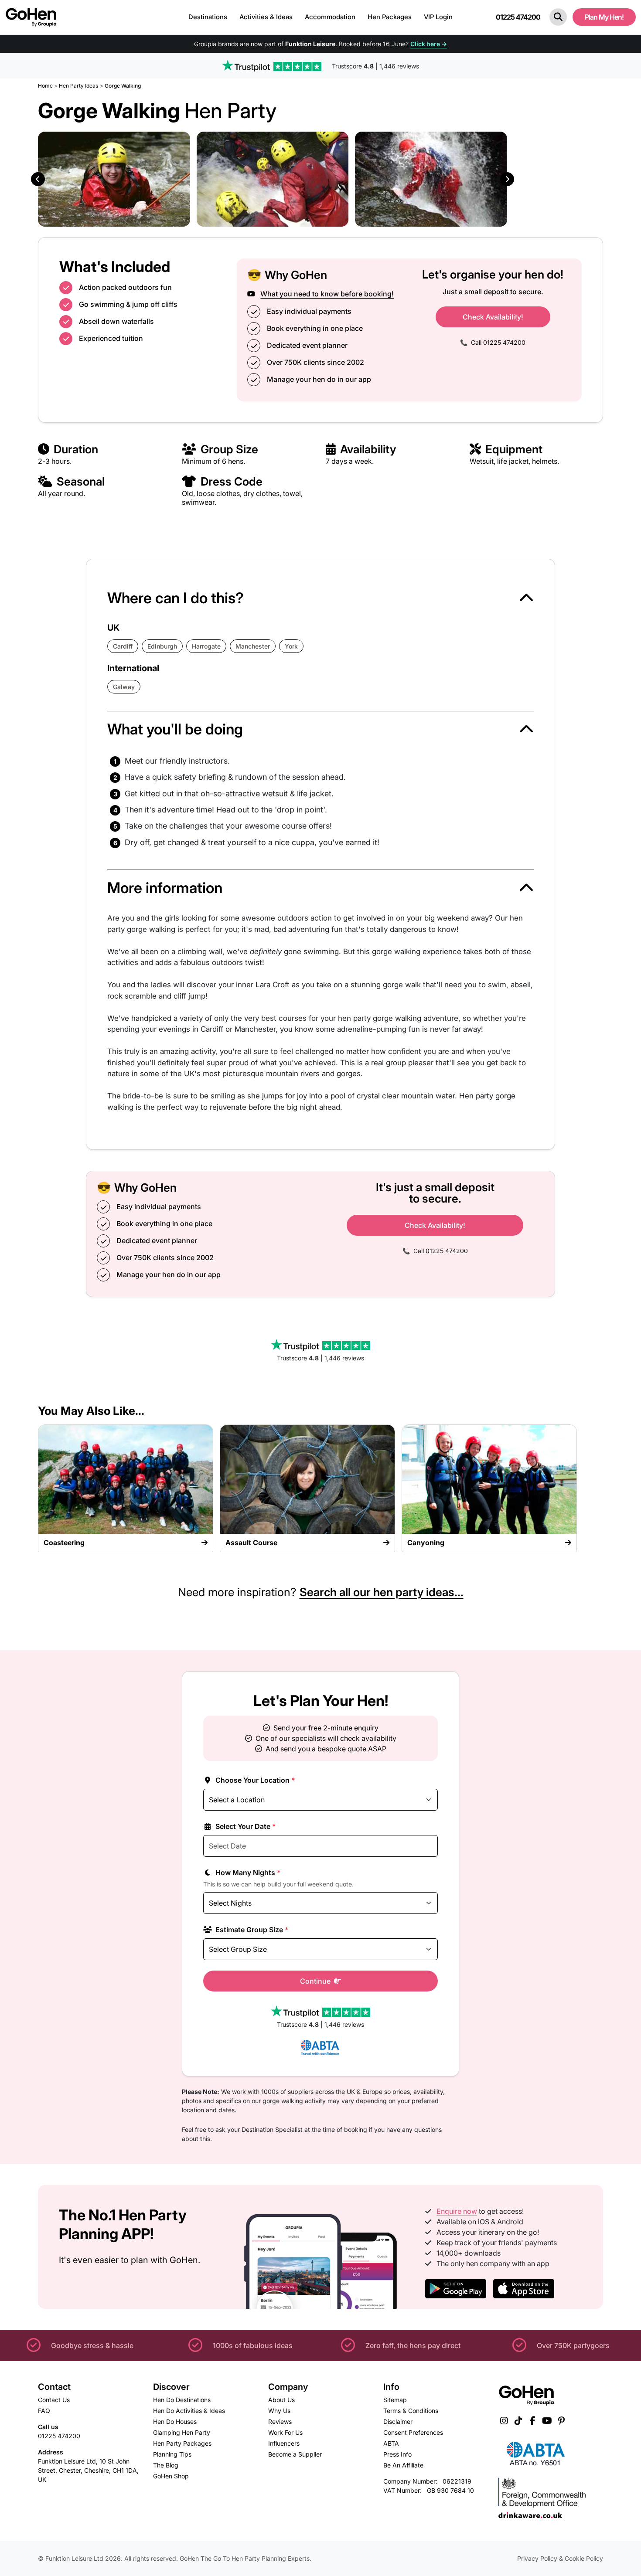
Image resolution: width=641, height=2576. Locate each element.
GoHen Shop (171, 2476)
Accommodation (330, 17)
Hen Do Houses (175, 2421)
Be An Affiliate (403, 2465)
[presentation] (38, 179)
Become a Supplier (295, 2454)
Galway (124, 687)
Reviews (280, 2421)
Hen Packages (390, 17)
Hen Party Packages (182, 2443)
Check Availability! (493, 317)
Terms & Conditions (411, 2411)
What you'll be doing (175, 729)
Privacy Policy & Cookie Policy (560, 2558)
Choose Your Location (254, 1780)
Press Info (397, 2454)
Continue (316, 1981)
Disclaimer (398, 2421)
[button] (558, 17)
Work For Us (285, 2432)
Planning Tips (172, 2454)
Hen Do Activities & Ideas (189, 2411)
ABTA (391, 2443)
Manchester (253, 646)
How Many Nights (247, 1873)
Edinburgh (162, 646)
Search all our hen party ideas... (382, 1592)
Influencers (284, 2443)
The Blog (166, 2465)
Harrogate (206, 646)
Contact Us (54, 2400)
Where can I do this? (176, 598)
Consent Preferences (413, 2432)
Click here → (429, 44)
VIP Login (438, 17)
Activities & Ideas (266, 17)
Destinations (208, 17)
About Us (281, 2400)
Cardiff (123, 646)
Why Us (279, 2411)
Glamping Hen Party (182, 2432)
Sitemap (395, 2400)
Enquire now (457, 2211)
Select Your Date (245, 1826)
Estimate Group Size (251, 1930)
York (291, 646)
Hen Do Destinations (182, 2400)
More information (165, 888)
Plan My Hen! (604, 17)
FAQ (44, 2411)
